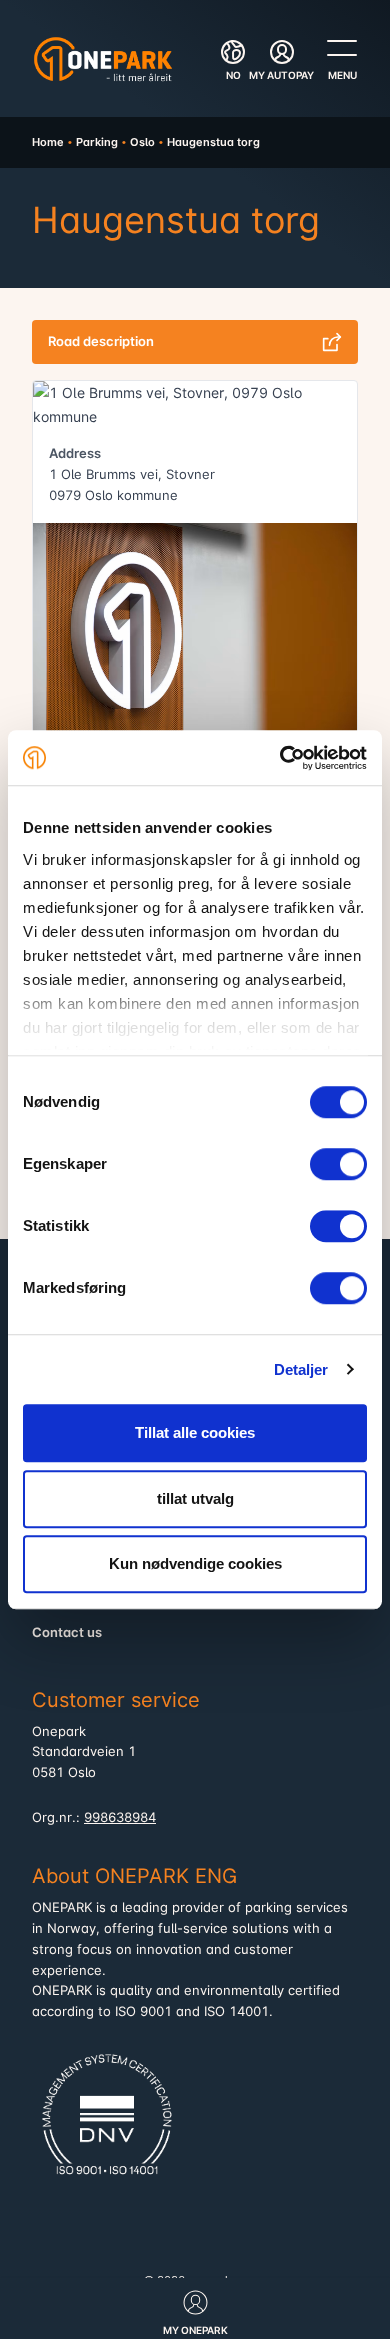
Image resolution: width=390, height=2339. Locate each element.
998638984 (120, 1817)
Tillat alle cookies (195, 1432)
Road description (101, 341)
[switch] (338, 1164)
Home (48, 142)
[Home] (103, 59)
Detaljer (301, 1369)
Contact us (67, 1632)
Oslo (142, 142)
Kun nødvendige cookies (195, 1563)
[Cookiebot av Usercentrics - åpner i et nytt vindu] (280, 758)
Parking (97, 142)
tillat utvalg (195, 1498)
